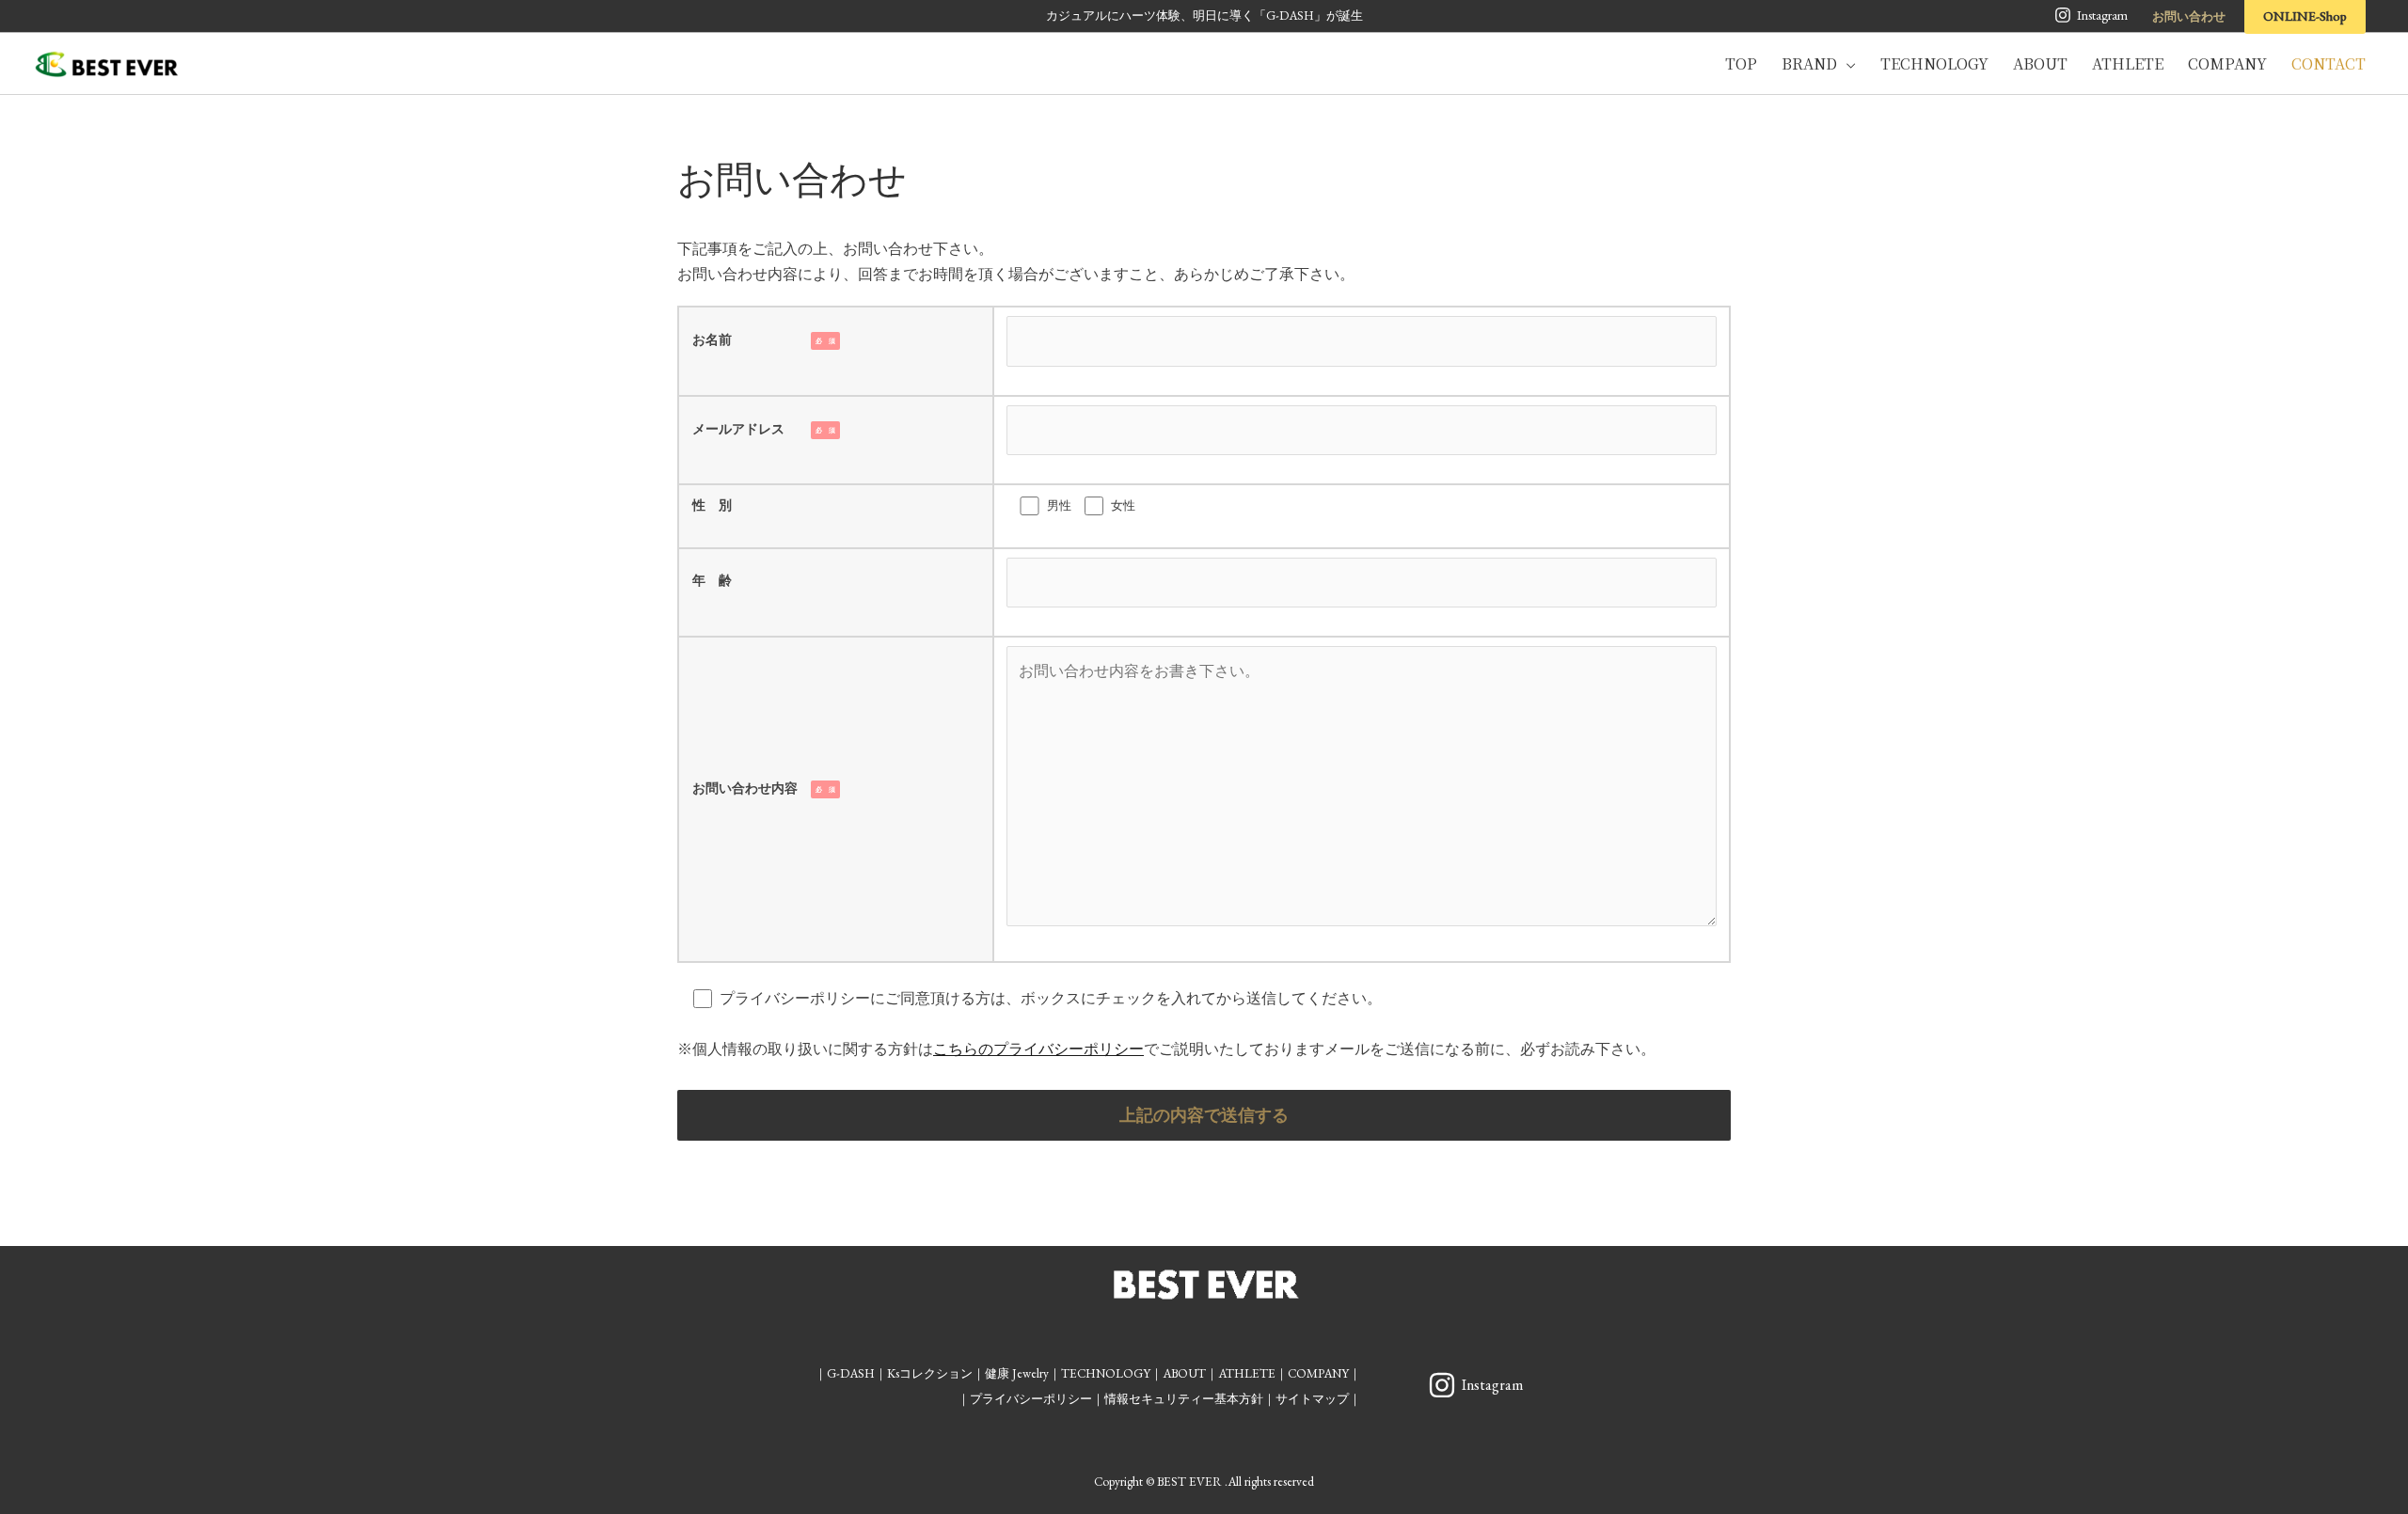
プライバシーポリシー (1031, 1399)
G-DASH (851, 1373)
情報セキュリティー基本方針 (1184, 1399)
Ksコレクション (930, 1373)
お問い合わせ (2189, 16)
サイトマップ (1312, 1399)
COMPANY (1318, 1373)
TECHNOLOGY (1106, 1373)
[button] (1846, 63)
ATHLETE (1247, 1373)
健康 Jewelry (1017, 1373)
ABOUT (1184, 1373)
